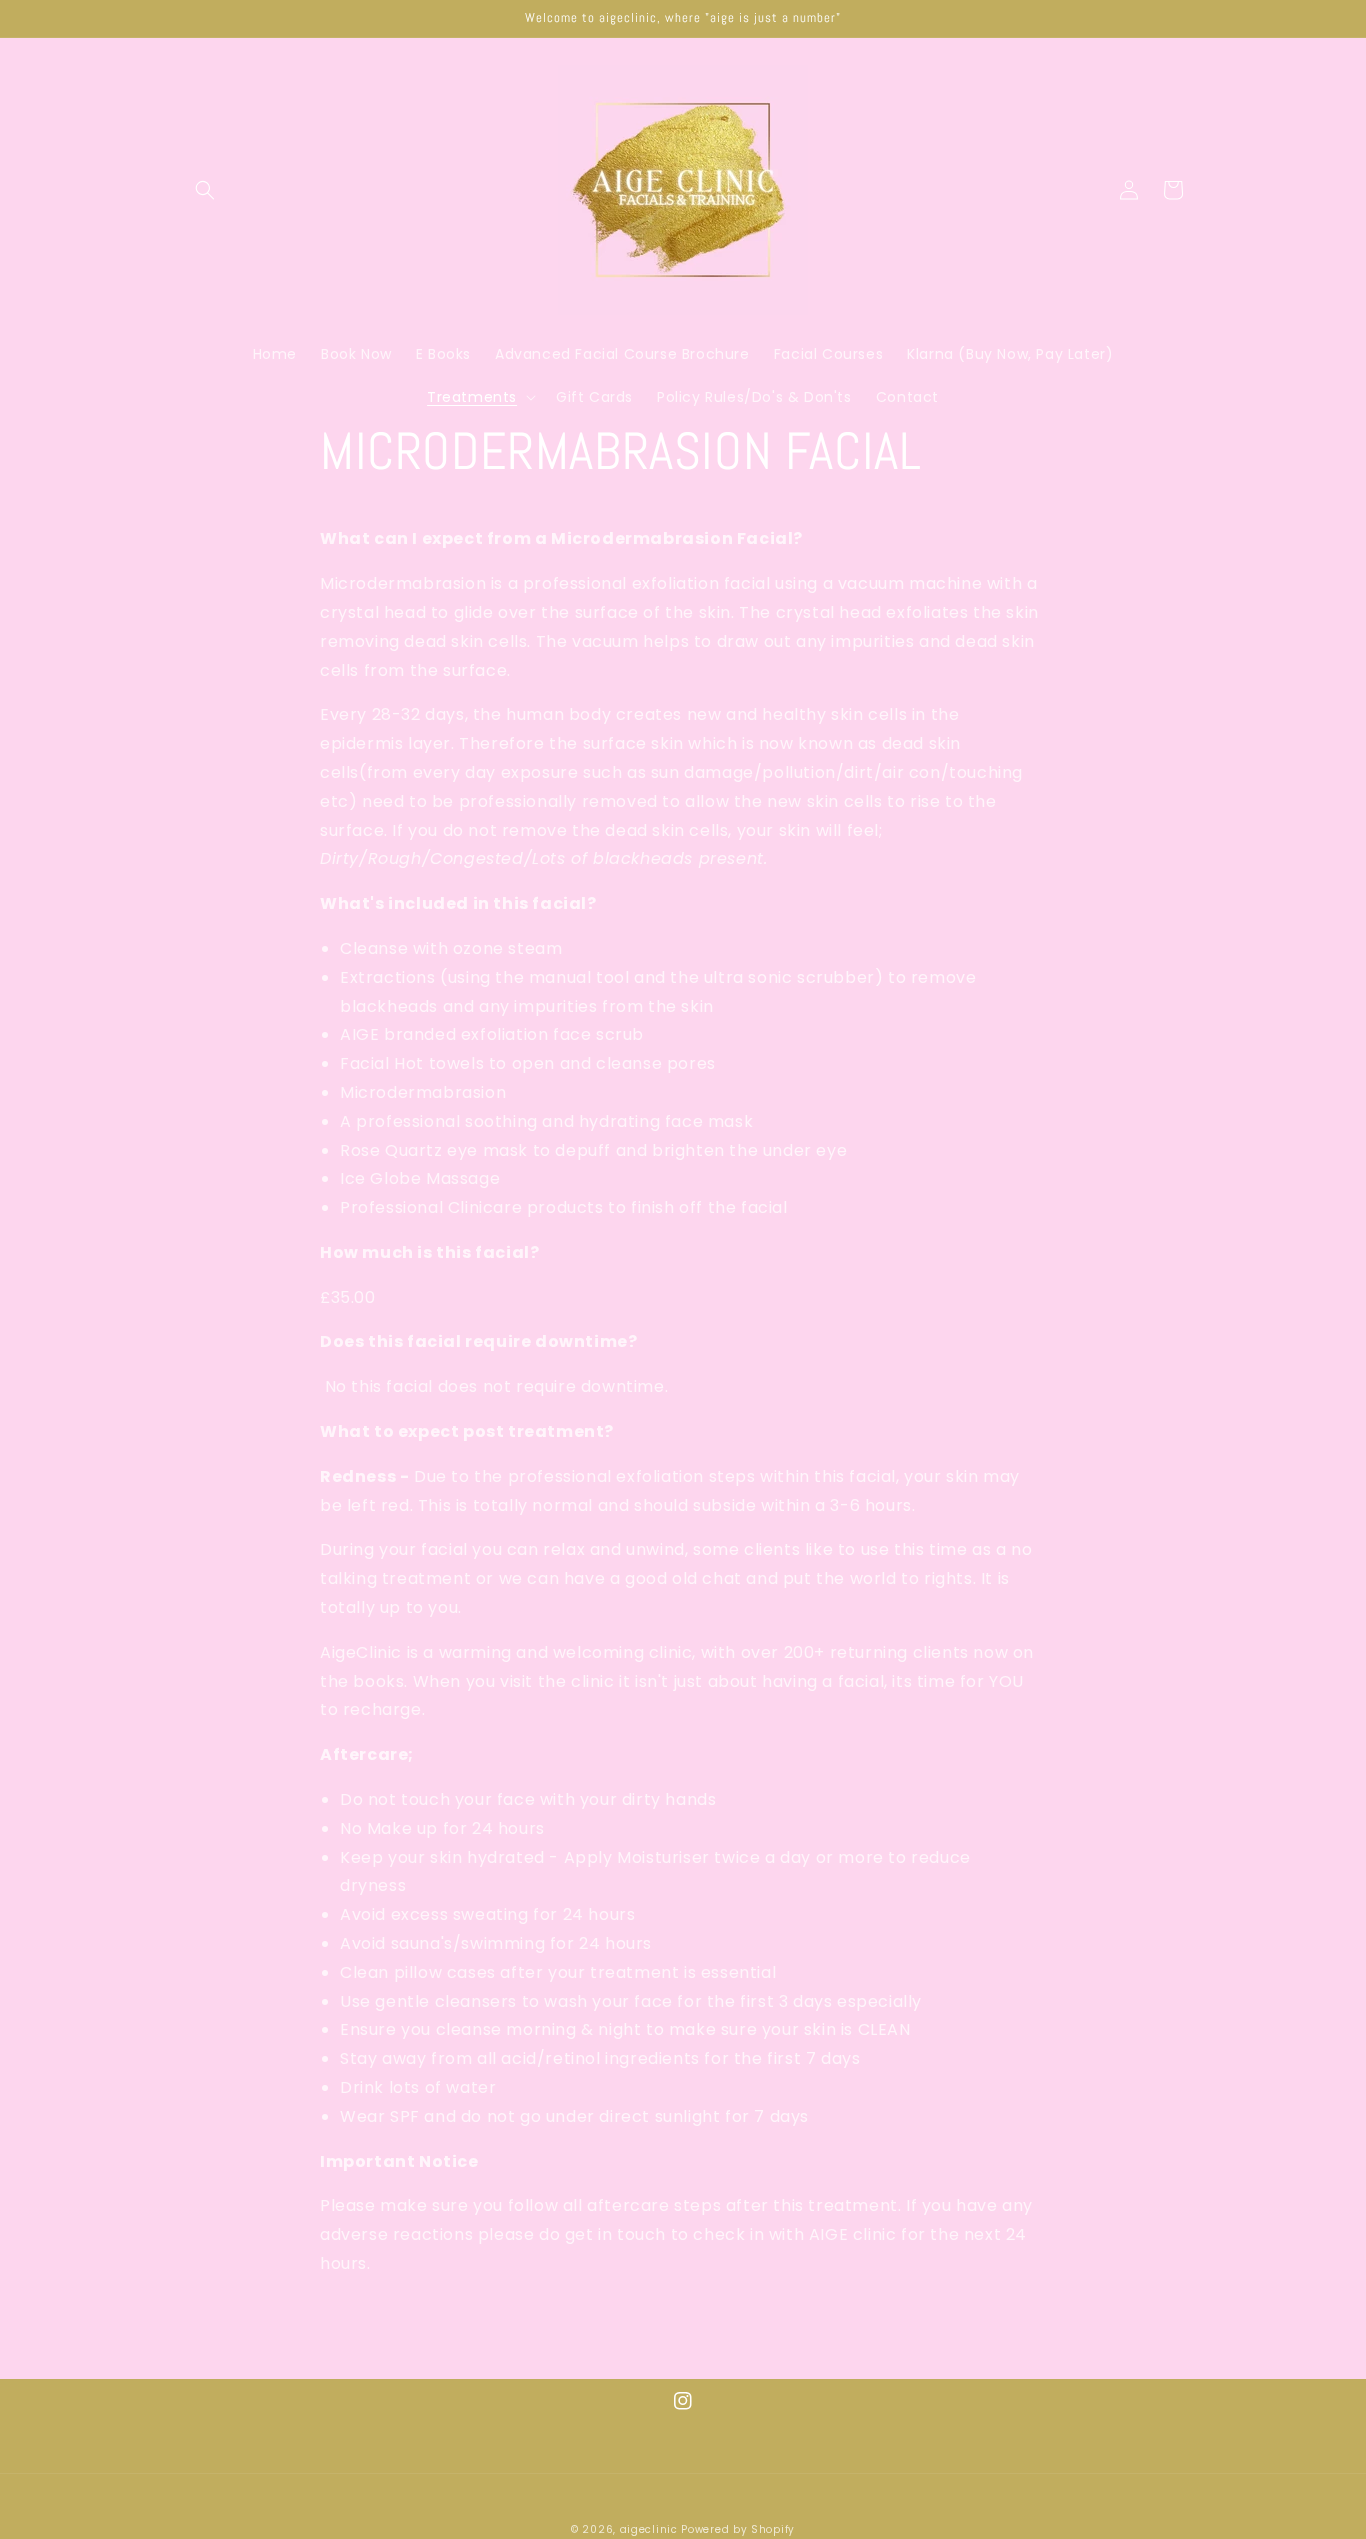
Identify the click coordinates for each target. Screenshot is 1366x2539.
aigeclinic (649, 2529)
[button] (205, 190)
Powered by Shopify (738, 2529)
